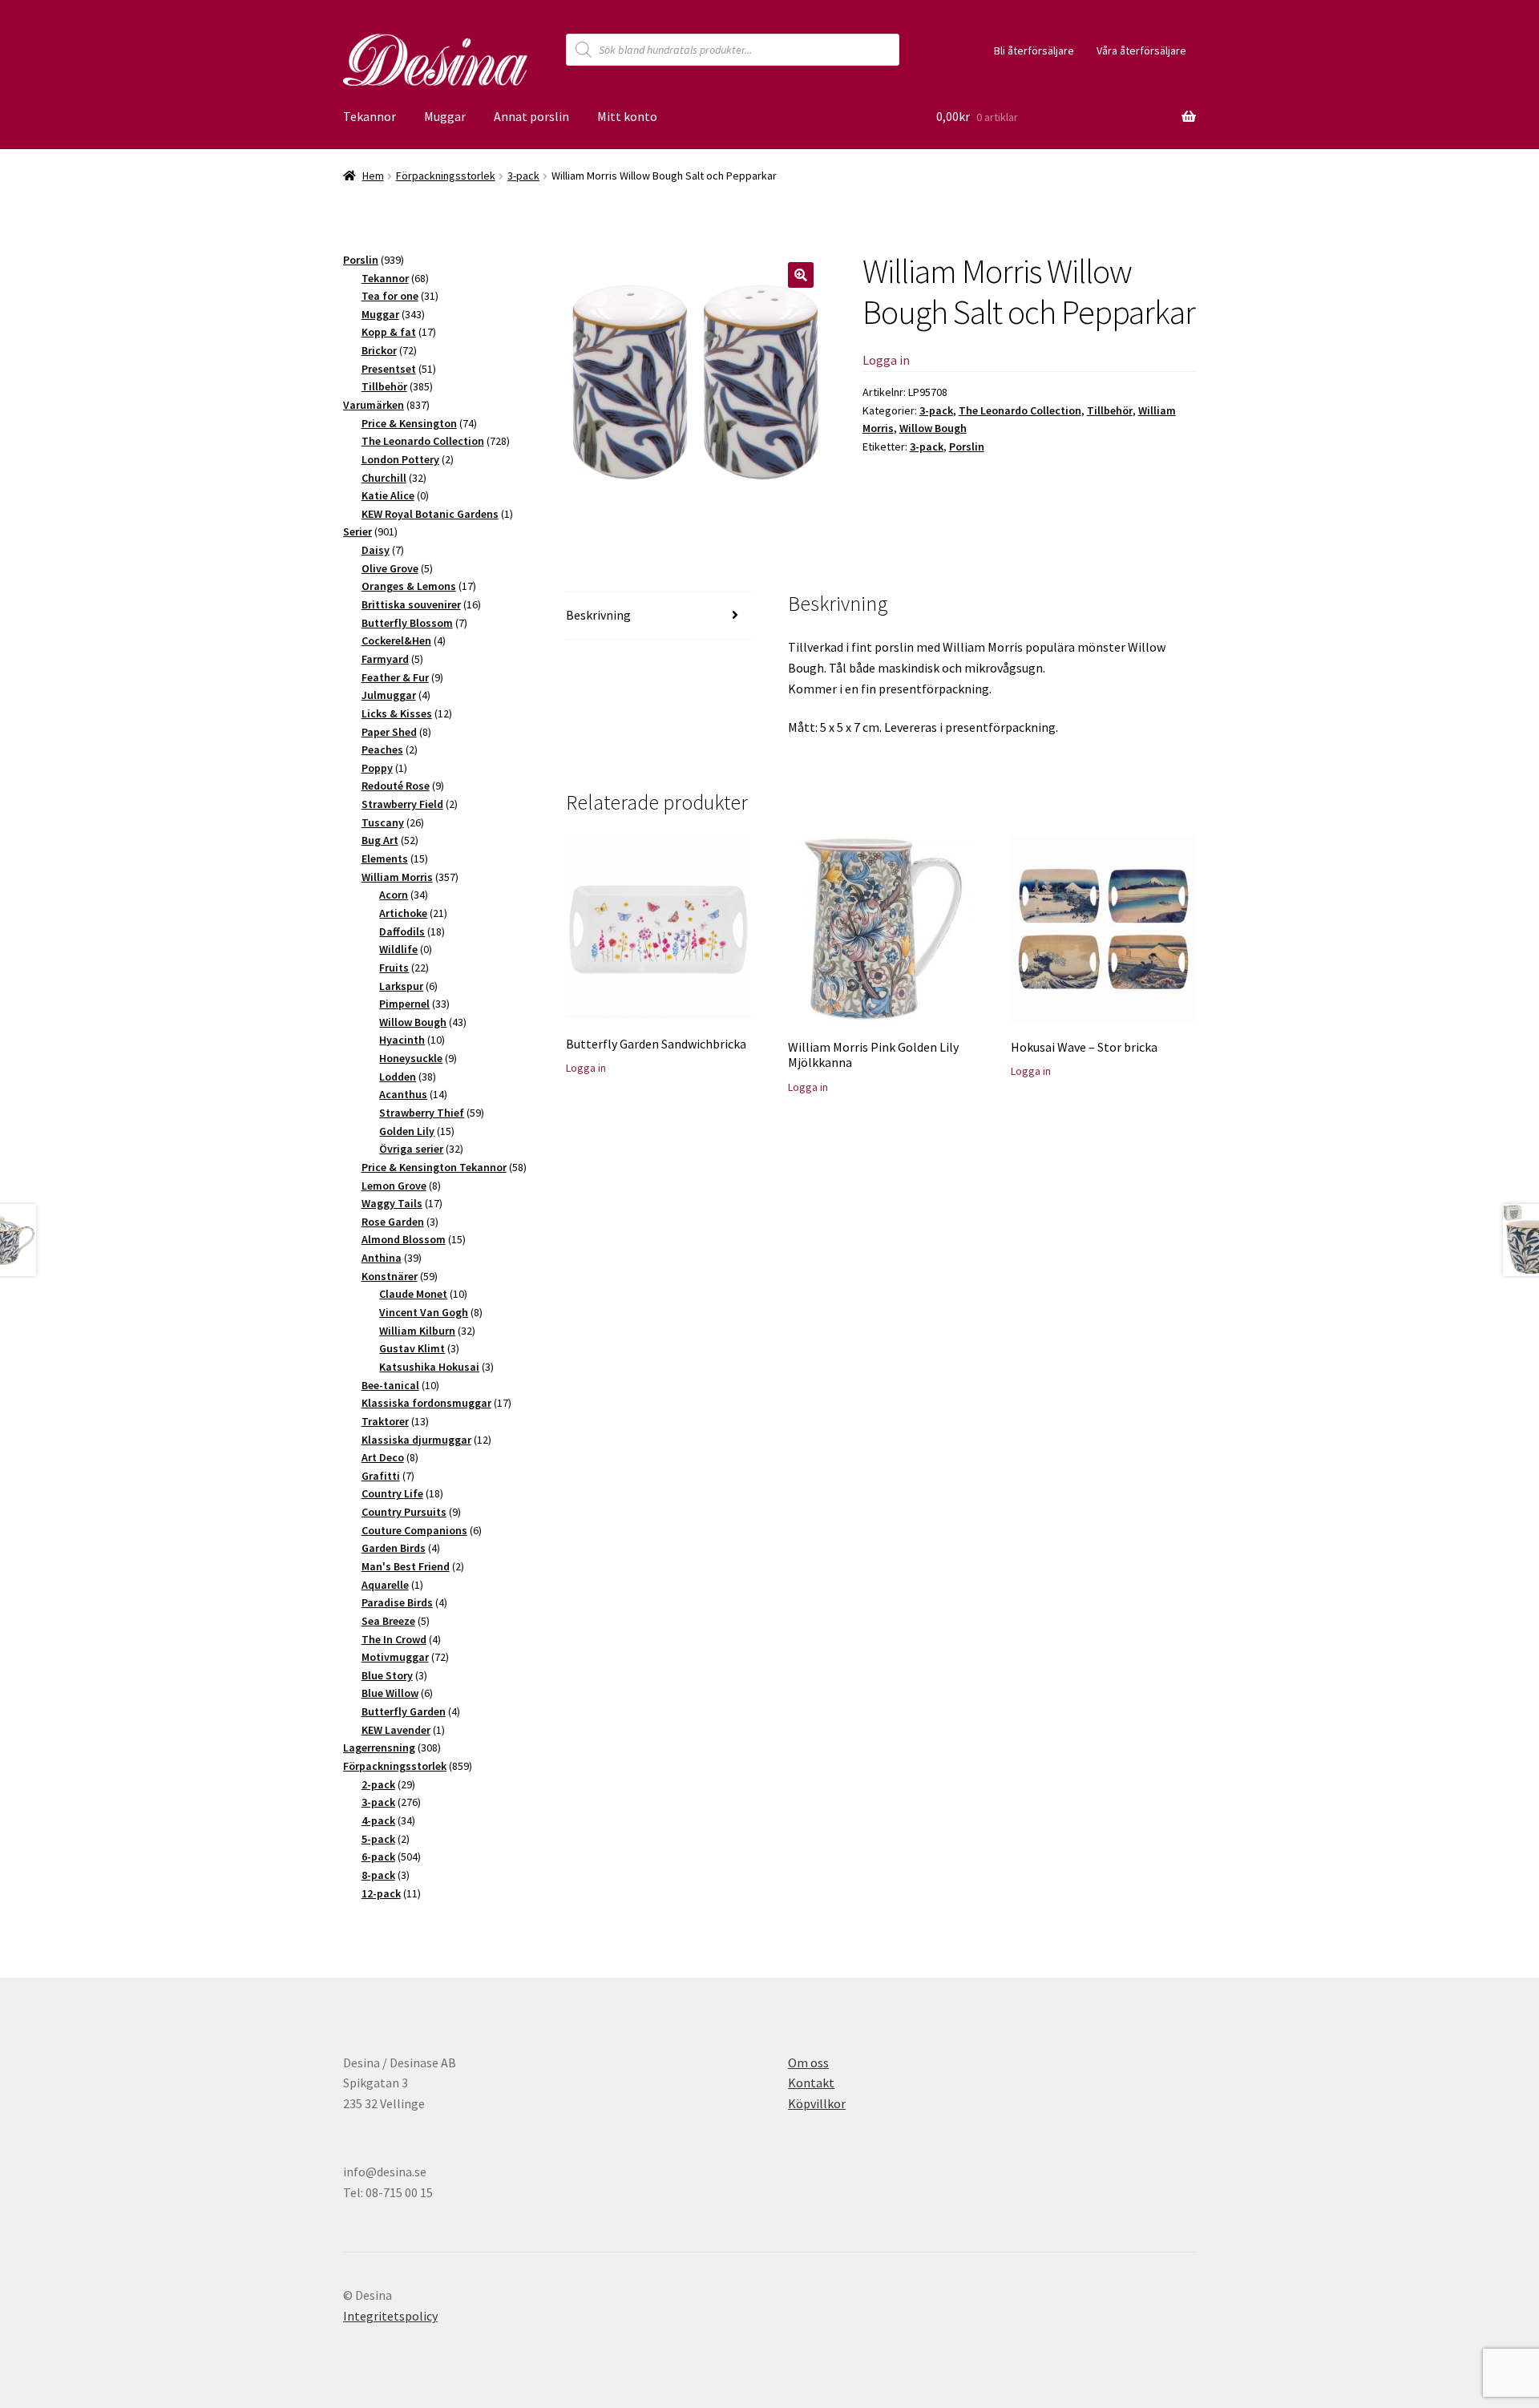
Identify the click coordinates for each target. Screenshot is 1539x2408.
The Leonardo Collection (1020, 410)
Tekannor (370, 116)
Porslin (967, 446)
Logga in (886, 360)
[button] (801, 275)
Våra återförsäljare (1141, 51)
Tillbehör (1110, 410)
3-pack (523, 176)
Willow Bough (933, 428)
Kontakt (811, 2083)
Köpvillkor (817, 2103)
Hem (373, 176)
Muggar (445, 116)
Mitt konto (627, 116)
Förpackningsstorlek (446, 176)
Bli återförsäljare (1034, 51)
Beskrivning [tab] (598, 615)
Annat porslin (531, 116)
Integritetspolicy (390, 2316)
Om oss (808, 2063)
